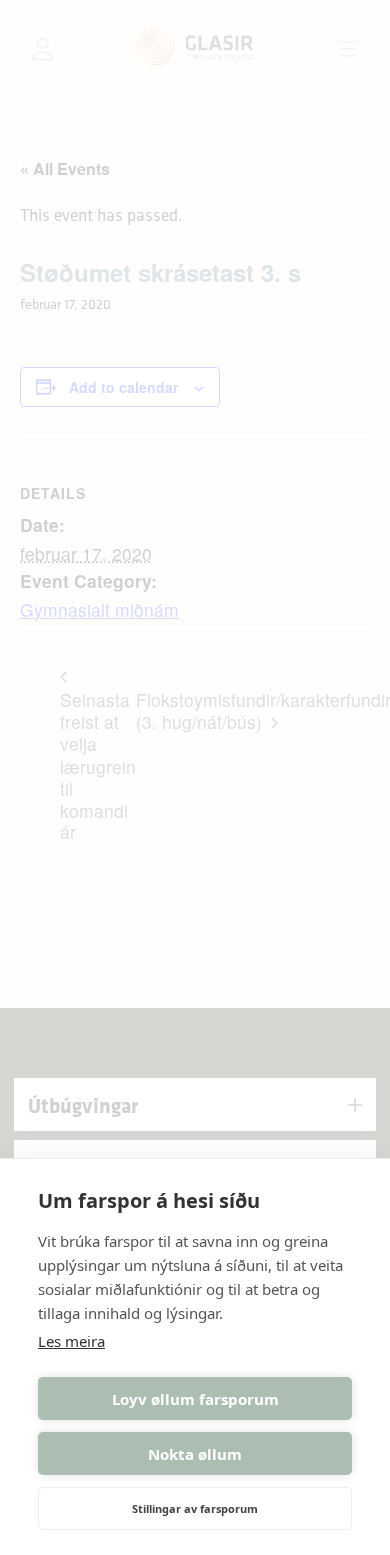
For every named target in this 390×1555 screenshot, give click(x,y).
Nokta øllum (195, 1454)
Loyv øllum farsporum (195, 1399)
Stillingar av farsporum (195, 1508)
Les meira (71, 1341)
